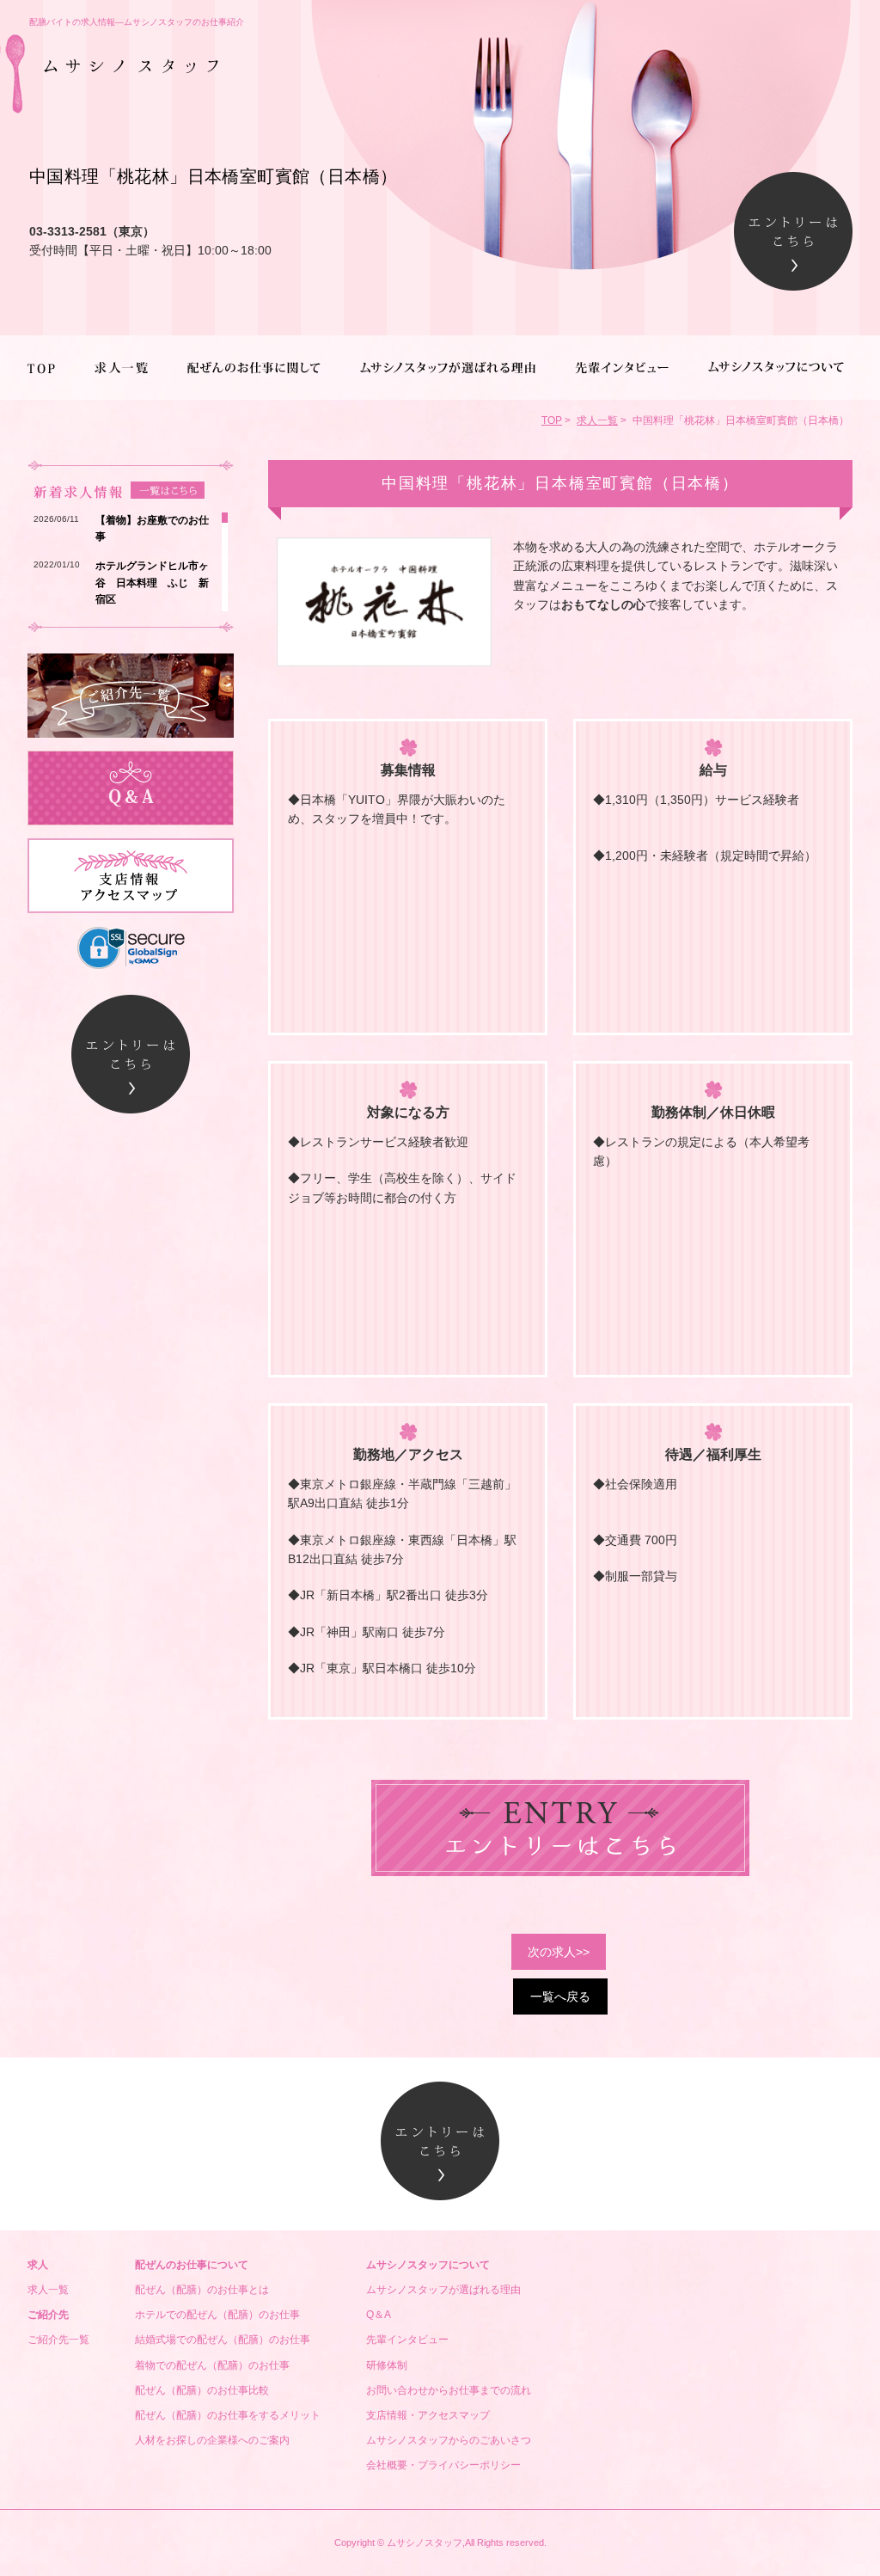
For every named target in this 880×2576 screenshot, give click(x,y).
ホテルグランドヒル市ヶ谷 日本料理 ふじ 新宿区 (152, 582)
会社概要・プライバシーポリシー (443, 2465)
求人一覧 (597, 420)
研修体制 (387, 2365)
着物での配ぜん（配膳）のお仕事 (212, 2365)
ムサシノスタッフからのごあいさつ (449, 2440)
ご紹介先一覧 (58, 2340)
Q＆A (379, 2315)
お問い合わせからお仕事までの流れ (449, 2390)
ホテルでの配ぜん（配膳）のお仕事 (217, 2315)
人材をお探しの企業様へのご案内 (212, 2440)
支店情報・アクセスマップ (428, 2415)
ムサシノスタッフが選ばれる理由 (443, 2290)
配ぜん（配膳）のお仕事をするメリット (228, 2415)
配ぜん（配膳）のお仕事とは (202, 2290)
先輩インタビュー (407, 2340)
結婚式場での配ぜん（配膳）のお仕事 (223, 2340)
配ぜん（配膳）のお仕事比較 (207, 2390)
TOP (552, 420)
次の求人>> (559, 1952)
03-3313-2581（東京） (92, 231)
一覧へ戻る (560, 1996)
